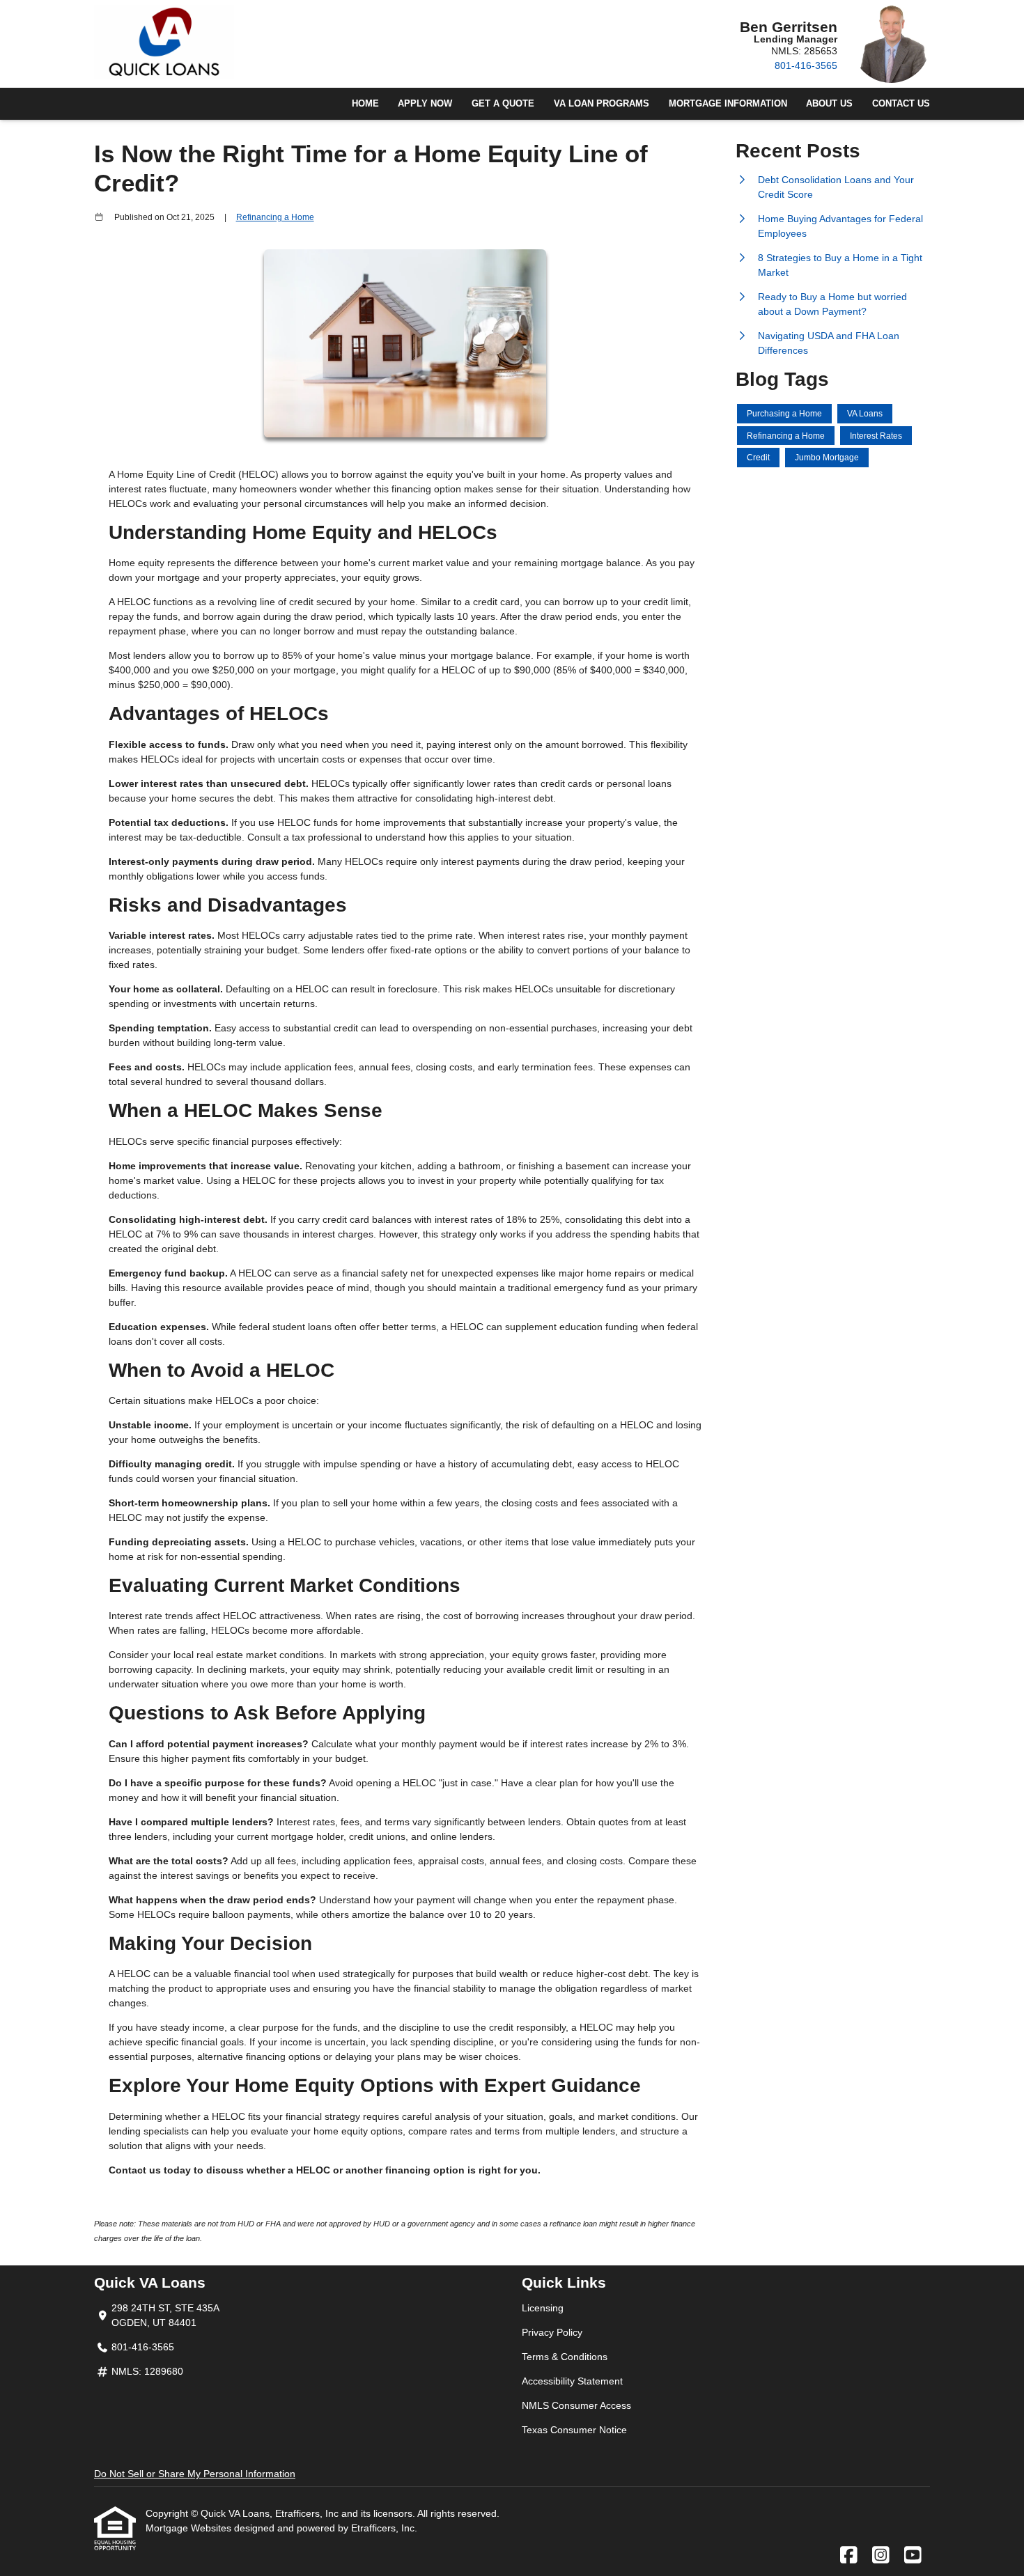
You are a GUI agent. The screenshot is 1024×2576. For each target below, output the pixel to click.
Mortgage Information (728, 104)
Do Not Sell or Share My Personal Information (195, 2474)
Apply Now (425, 104)
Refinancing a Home (275, 217)
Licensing (543, 2308)
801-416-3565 (806, 65)
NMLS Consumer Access (576, 2405)
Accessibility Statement (572, 2381)
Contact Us (901, 104)
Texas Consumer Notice (574, 2430)
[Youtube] (913, 2556)
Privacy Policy (552, 2332)
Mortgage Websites (190, 2528)
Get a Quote (503, 104)
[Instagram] (881, 2556)
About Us (829, 104)
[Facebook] (849, 2556)
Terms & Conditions (565, 2357)
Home (365, 104)
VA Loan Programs (602, 104)
